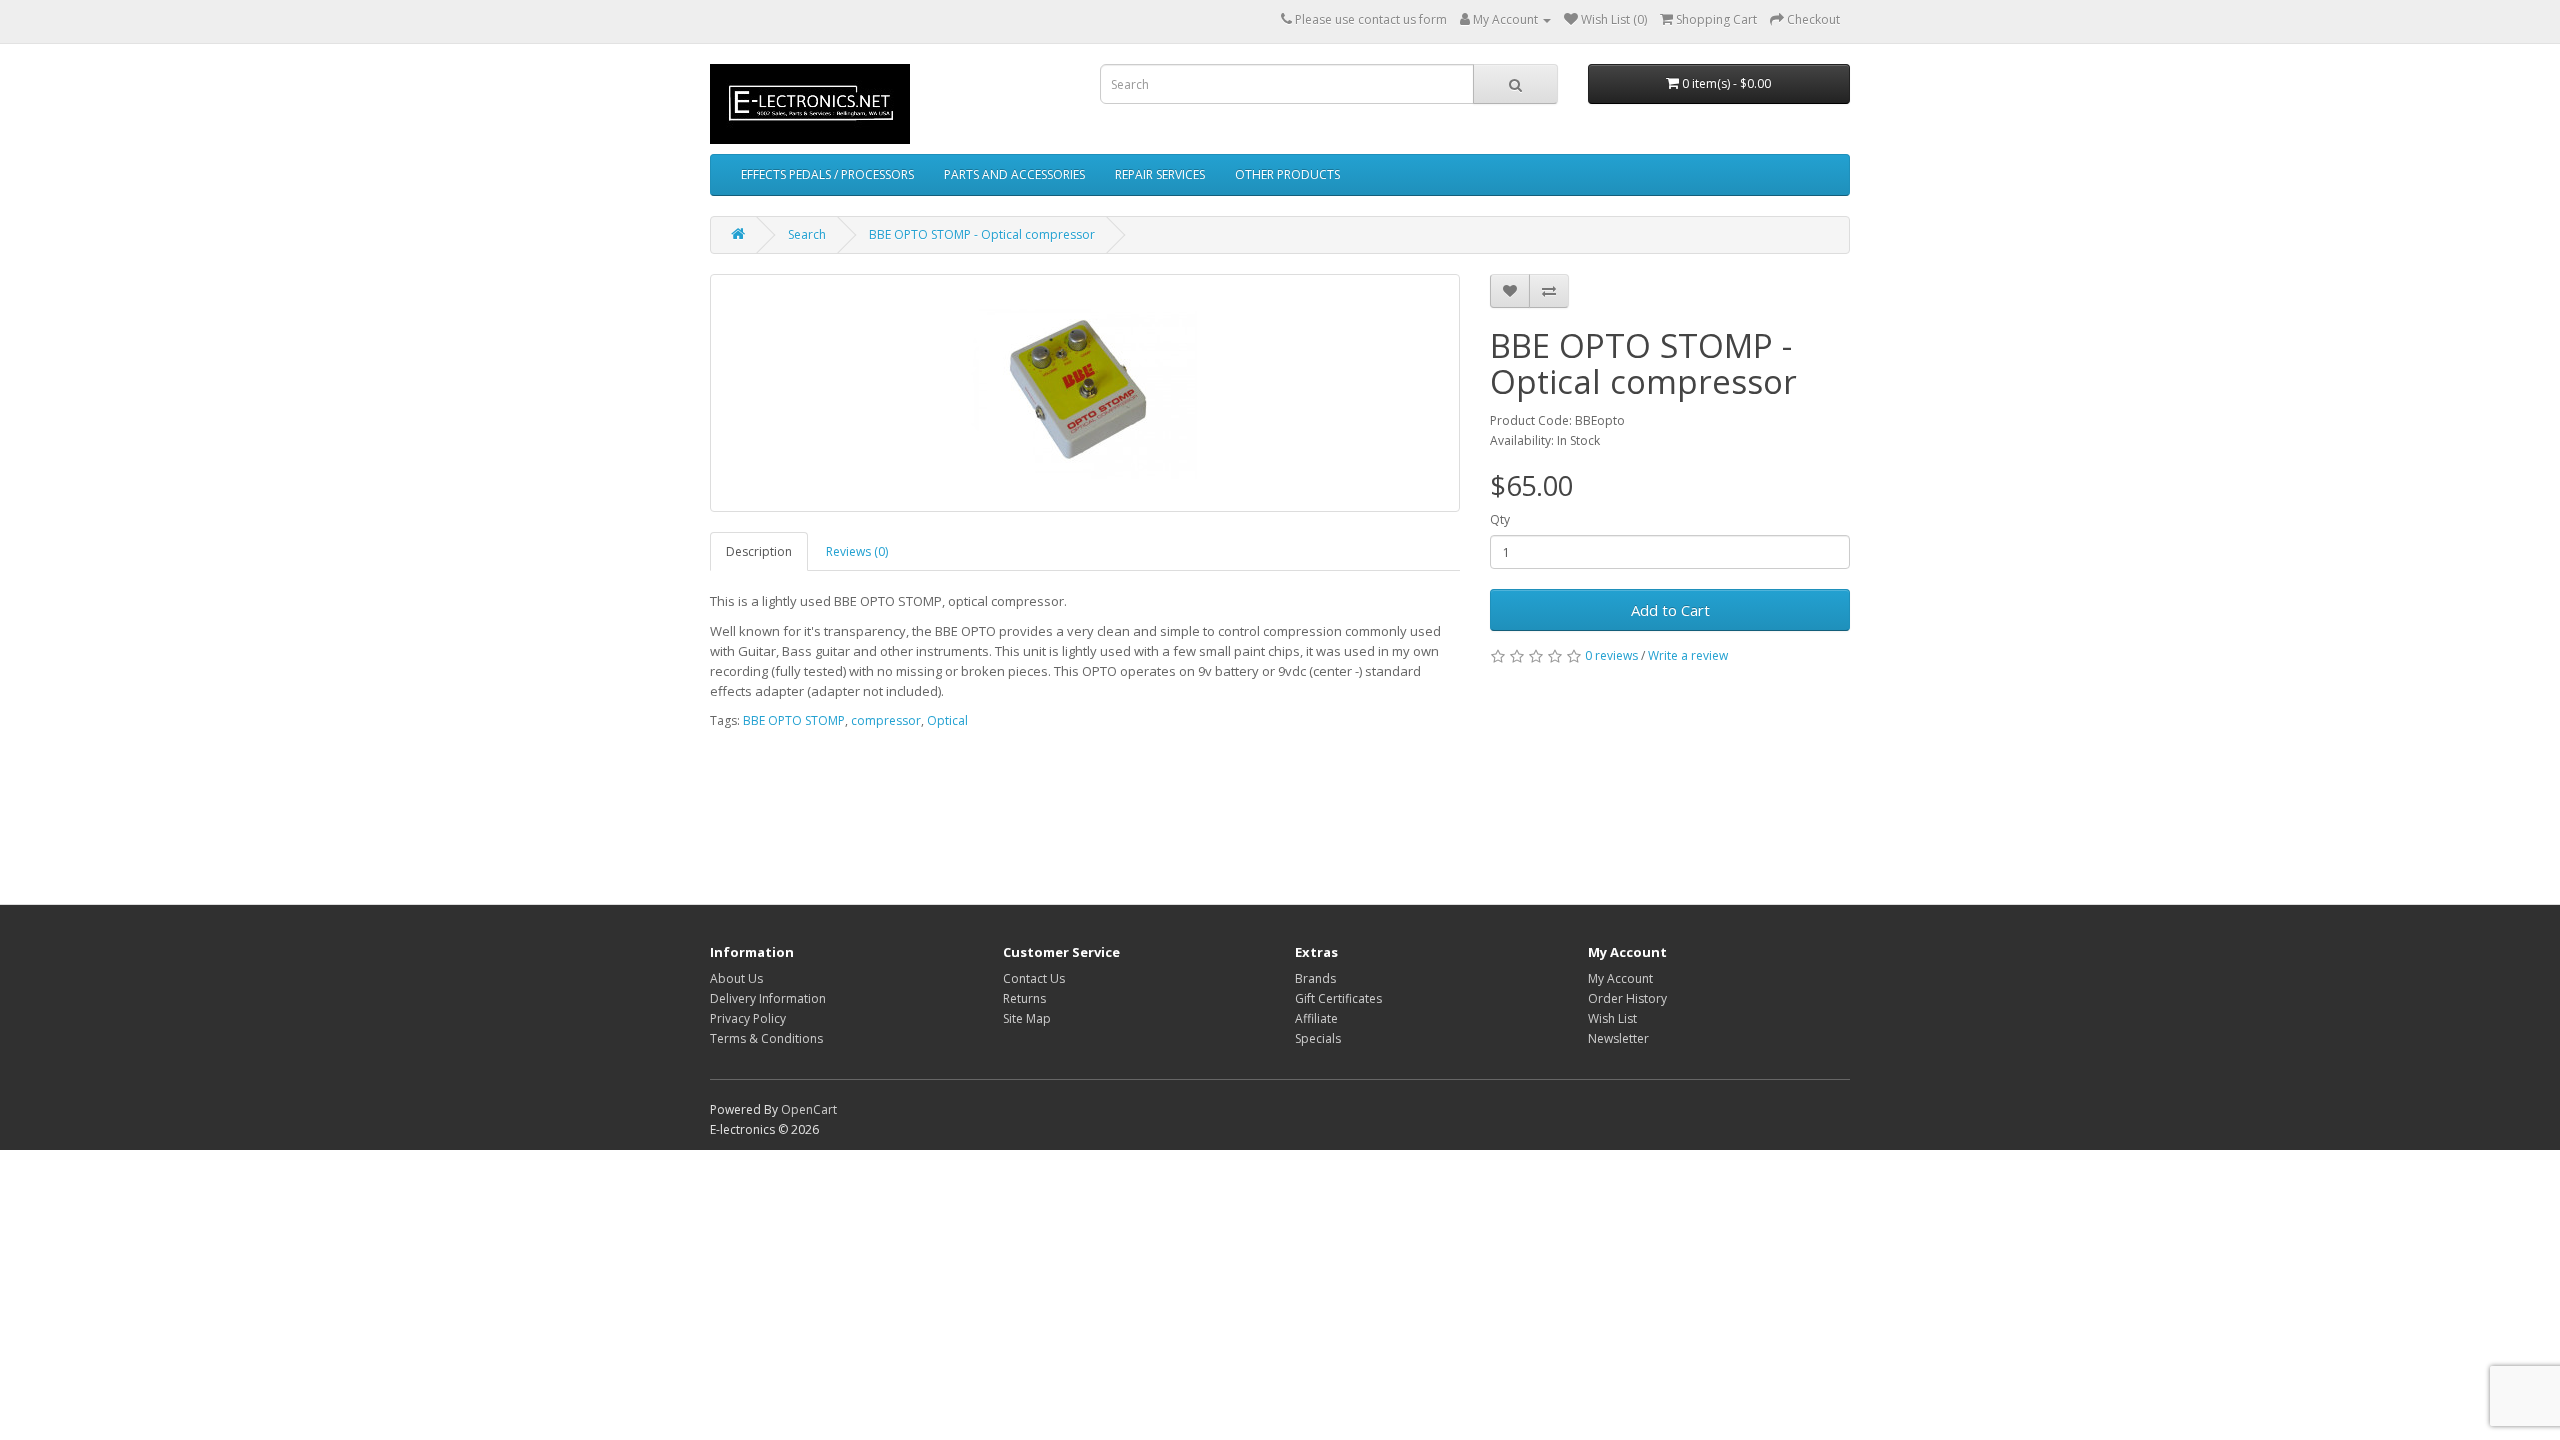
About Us (736, 978)
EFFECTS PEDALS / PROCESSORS (827, 174)
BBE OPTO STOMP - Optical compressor (982, 234)
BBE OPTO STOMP (794, 720)
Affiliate (1316, 1018)
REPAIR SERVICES (1160, 174)
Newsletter (1618, 1038)
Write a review (1688, 655)
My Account (1620, 978)
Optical (947, 720)
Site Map (1027, 1018)
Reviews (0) (857, 551)
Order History (1627, 998)
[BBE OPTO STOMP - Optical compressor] (1085, 393)
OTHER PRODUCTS (1287, 174)
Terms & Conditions (766, 1038)
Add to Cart (1670, 610)
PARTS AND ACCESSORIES (1014, 174)
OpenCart (809, 1109)
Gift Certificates (1338, 998)
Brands (1315, 978)
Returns (1024, 998)
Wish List (1612, 1018)
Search (807, 234)
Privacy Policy (748, 1018)
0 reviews (1611, 655)
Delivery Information (768, 998)
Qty (1500, 519)
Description (759, 551)
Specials (1318, 1038)
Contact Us (1034, 978)
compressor (886, 720)
